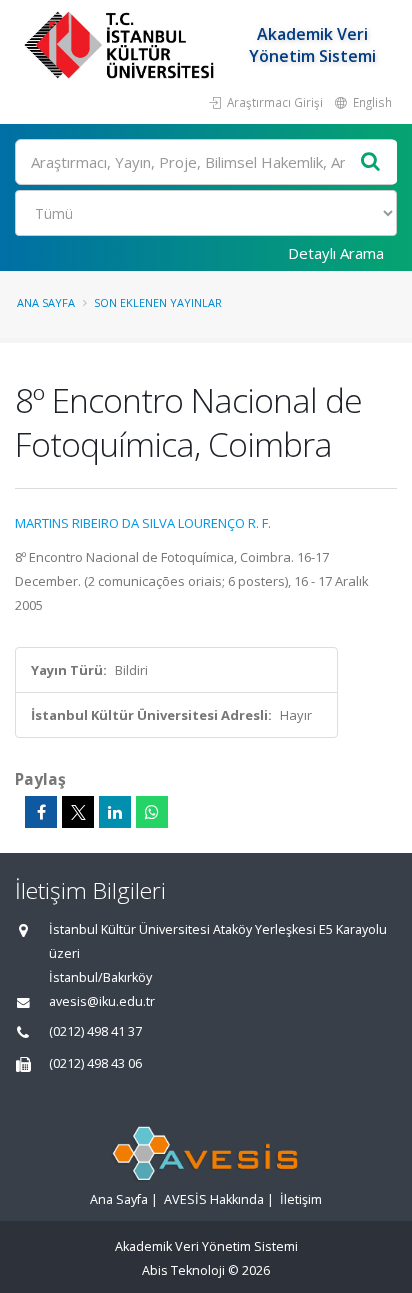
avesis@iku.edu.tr (102, 1001)
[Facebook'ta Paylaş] (41, 812)
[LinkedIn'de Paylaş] (115, 812)
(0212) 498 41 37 (95, 1031)
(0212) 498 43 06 (95, 1063)
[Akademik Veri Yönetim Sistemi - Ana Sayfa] (121, 45)
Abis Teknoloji (183, 1270)
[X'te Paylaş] (78, 812)
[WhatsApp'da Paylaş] (152, 812)
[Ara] (371, 162)
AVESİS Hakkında (214, 1199)
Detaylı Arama (336, 253)
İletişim (301, 1199)
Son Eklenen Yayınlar (158, 302)
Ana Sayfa (46, 302)
